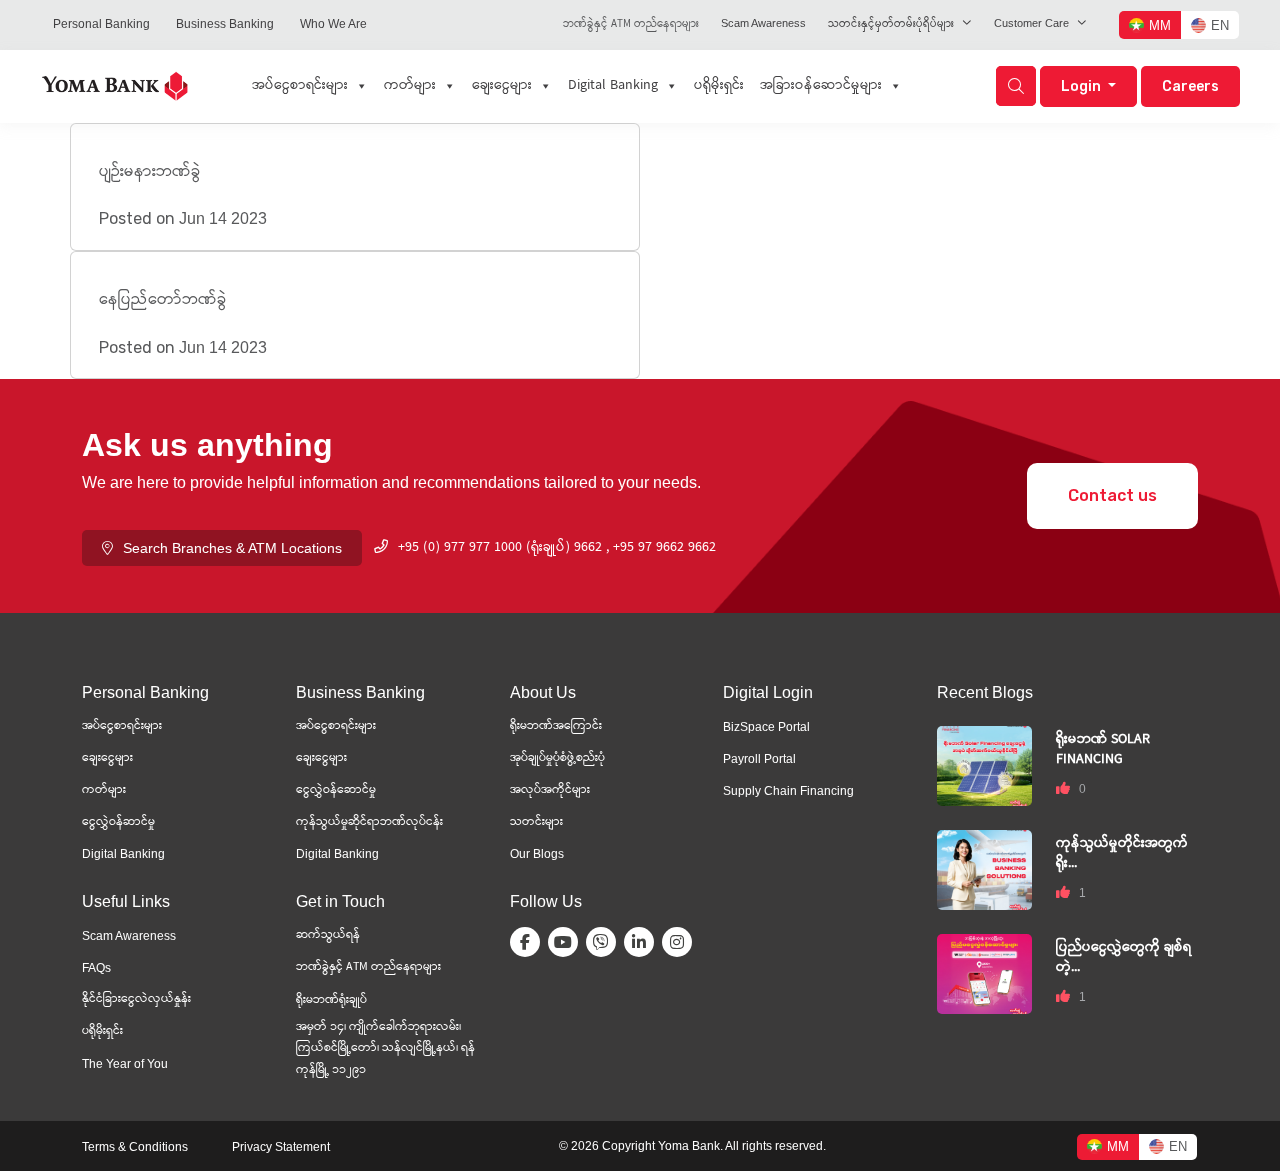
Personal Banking (101, 24)
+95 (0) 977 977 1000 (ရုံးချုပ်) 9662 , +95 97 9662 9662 (557, 548)
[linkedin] (643, 942)
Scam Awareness (763, 23)
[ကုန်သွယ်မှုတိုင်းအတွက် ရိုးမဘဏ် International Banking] (984, 868)
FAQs (96, 968)
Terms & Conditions (135, 1147)
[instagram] (681, 942)
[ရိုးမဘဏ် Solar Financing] (984, 764)
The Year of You (125, 1064)
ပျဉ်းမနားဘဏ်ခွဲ (150, 172)
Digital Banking (613, 86)
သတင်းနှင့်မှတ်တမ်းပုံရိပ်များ (891, 24)
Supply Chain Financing (788, 791)
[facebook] (529, 942)
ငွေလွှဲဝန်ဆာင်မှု (118, 822)
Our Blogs (537, 854)
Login (1082, 86)
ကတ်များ (410, 86)
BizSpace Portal (766, 727)
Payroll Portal (759, 759)
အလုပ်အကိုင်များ (550, 790)
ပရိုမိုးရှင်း (719, 86)
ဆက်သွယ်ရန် (328, 935)
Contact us (1112, 495)
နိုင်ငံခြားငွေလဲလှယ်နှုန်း (136, 999)
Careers (1190, 86)
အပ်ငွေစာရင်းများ (300, 86)
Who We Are (333, 24)
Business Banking (225, 24)
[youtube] (567, 942)
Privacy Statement (281, 1147)
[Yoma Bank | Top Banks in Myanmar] (115, 84)
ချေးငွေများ (502, 86)
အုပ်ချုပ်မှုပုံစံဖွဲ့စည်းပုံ (557, 758)
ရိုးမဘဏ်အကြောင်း (556, 726)
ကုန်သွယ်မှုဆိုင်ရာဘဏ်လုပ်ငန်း (369, 822)
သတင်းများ (536, 822)
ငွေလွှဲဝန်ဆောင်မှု (336, 790)
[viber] (605, 942)
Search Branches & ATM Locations (232, 548)
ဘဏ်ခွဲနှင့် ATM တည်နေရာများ (631, 24)
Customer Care (1031, 23)
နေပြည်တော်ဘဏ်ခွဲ (163, 300)
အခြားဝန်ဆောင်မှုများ (821, 86)
